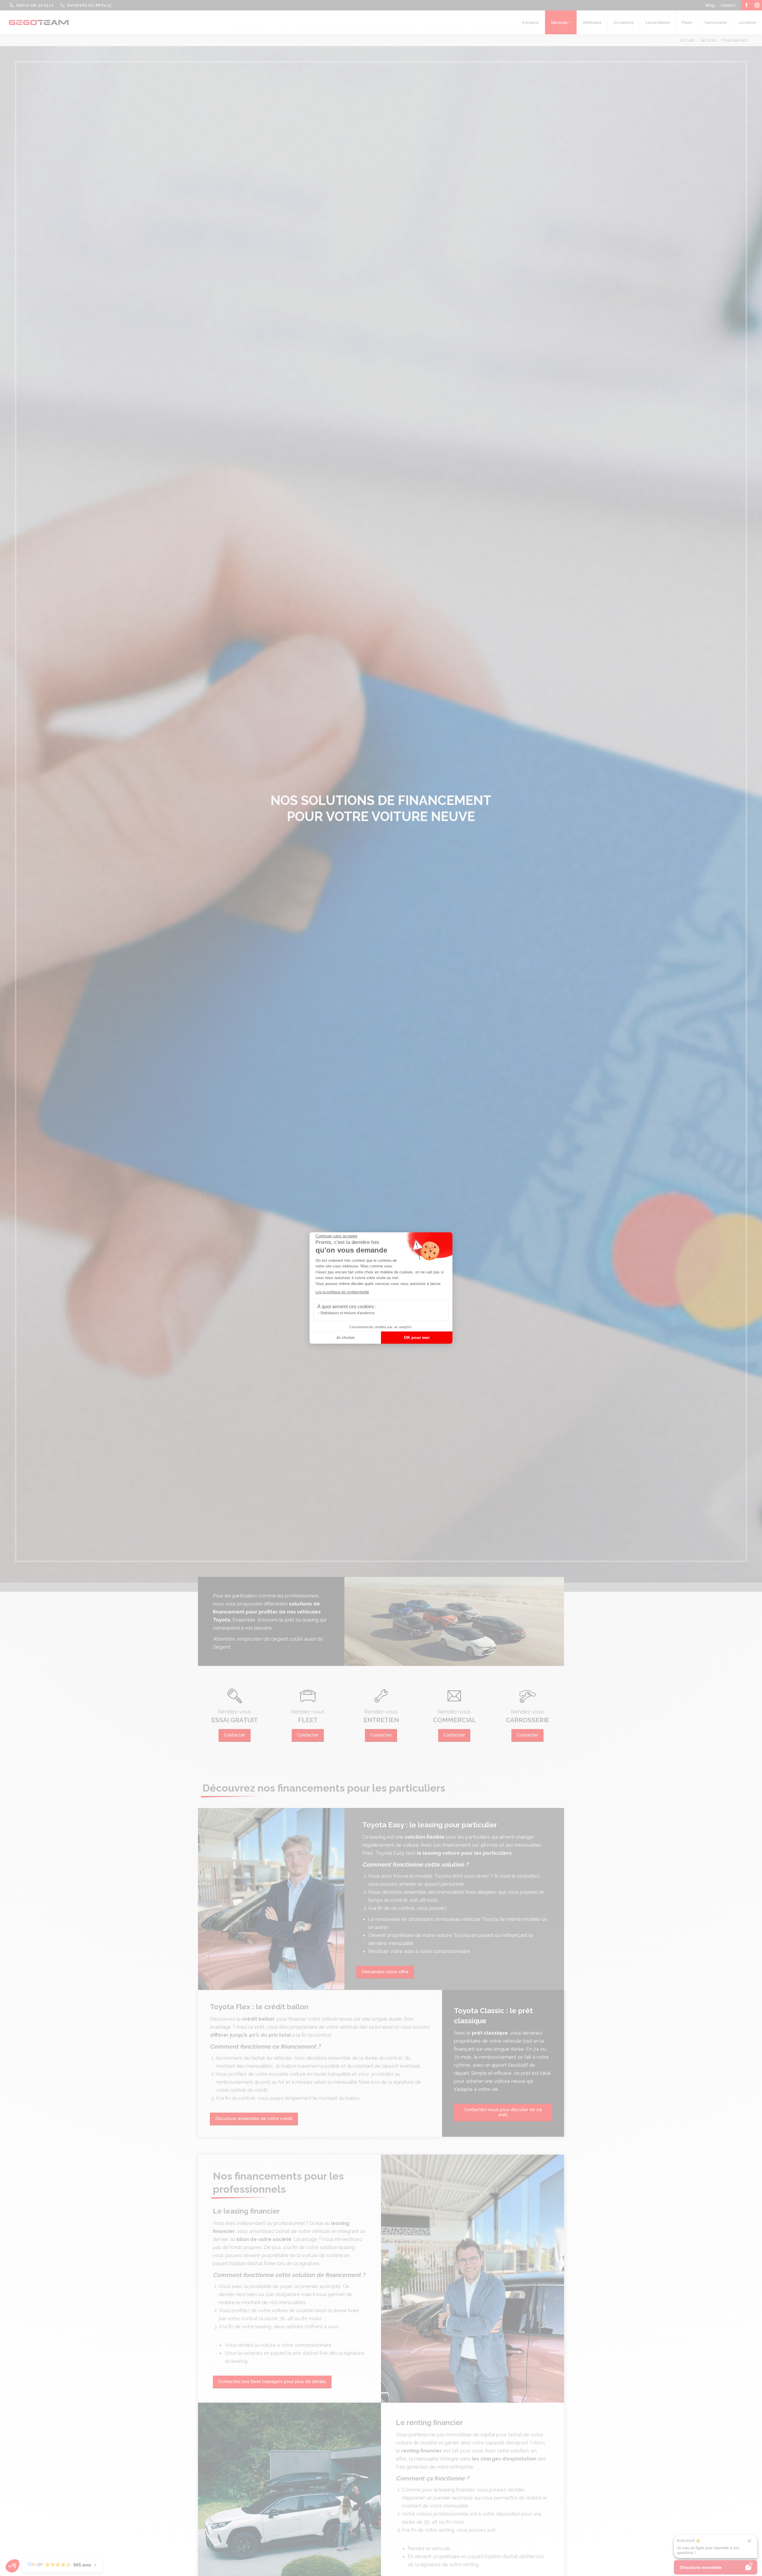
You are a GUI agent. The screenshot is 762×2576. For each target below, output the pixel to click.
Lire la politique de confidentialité (342, 1292)
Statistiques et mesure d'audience (348, 1313)
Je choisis (345, 1337)
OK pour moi (417, 1337)
